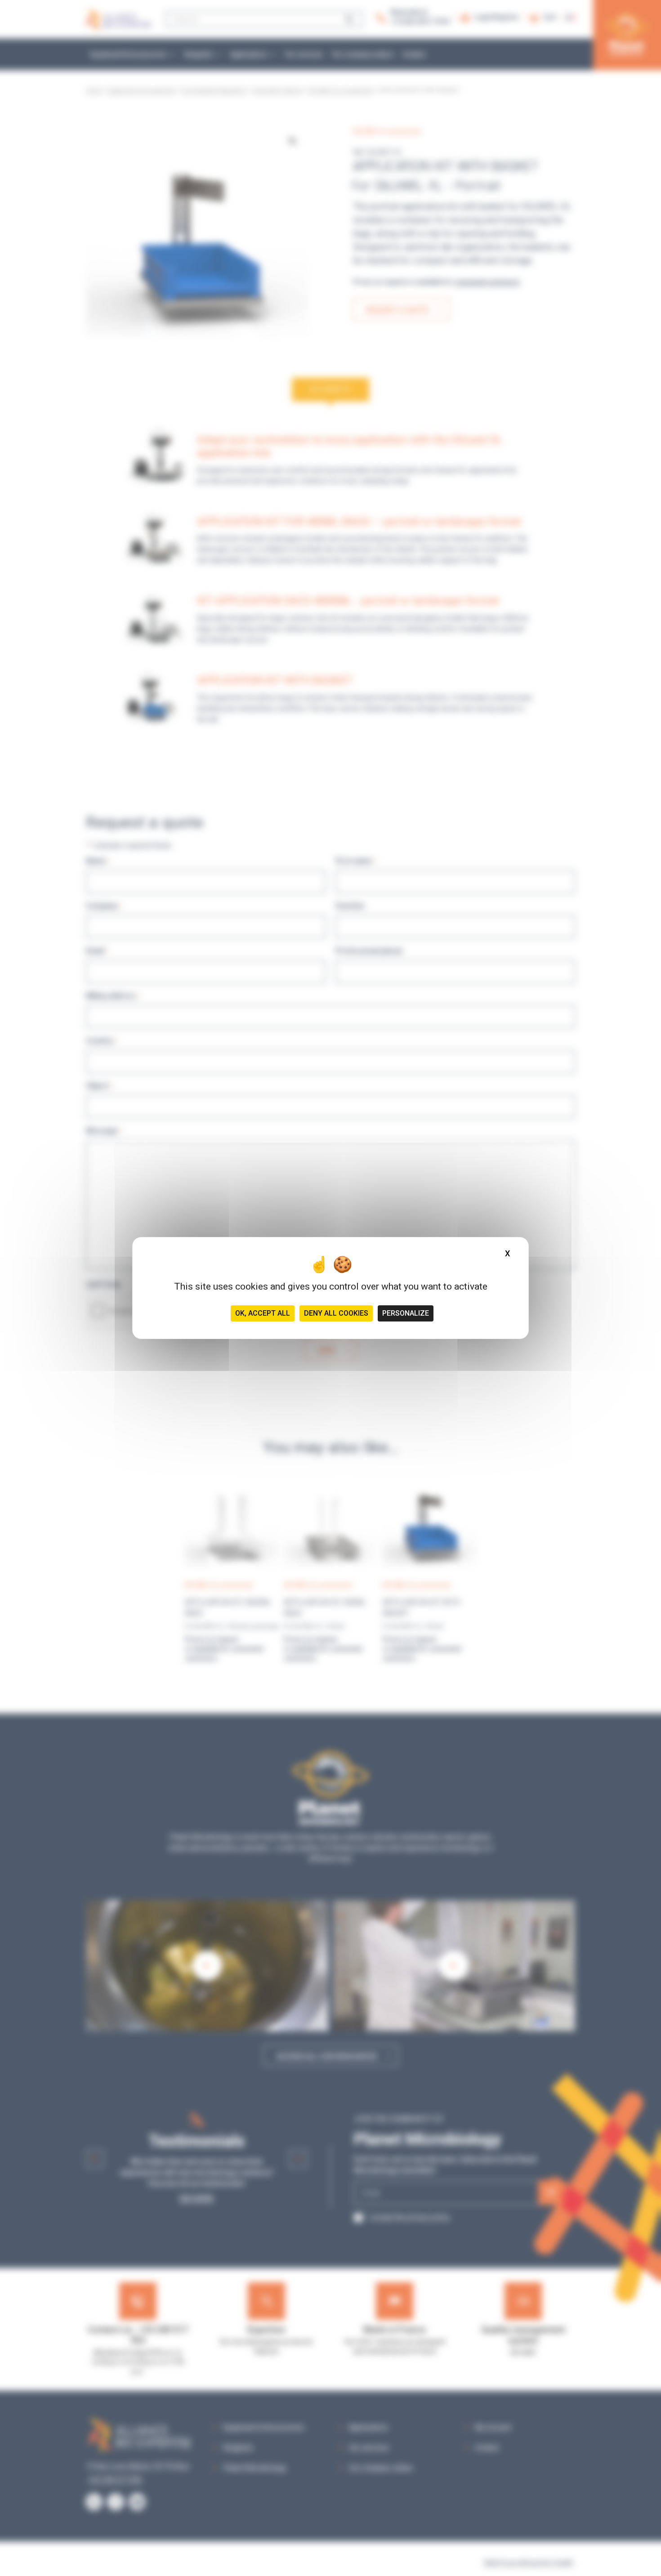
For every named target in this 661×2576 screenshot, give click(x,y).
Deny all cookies (336, 1313)
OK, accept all (263, 1313)
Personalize (406, 1313)
